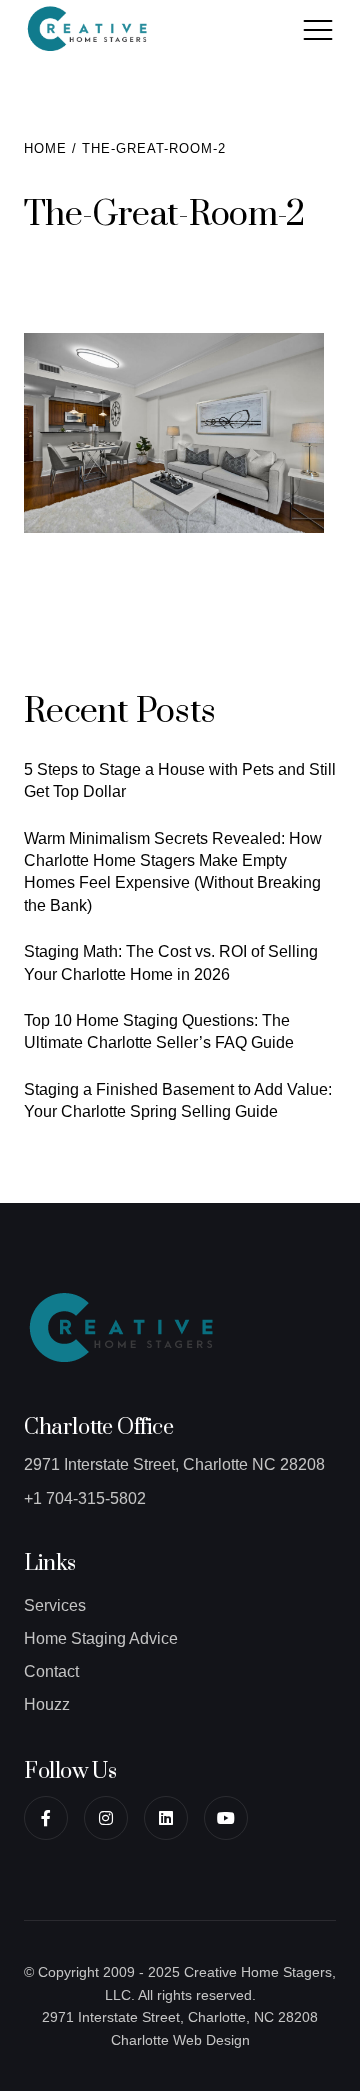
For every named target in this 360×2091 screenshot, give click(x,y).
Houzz (47, 1704)
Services (55, 1605)
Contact (51, 1671)
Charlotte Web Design (180, 2040)
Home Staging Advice (101, 1638)
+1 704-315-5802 (85, 1498)
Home (45, 148)
